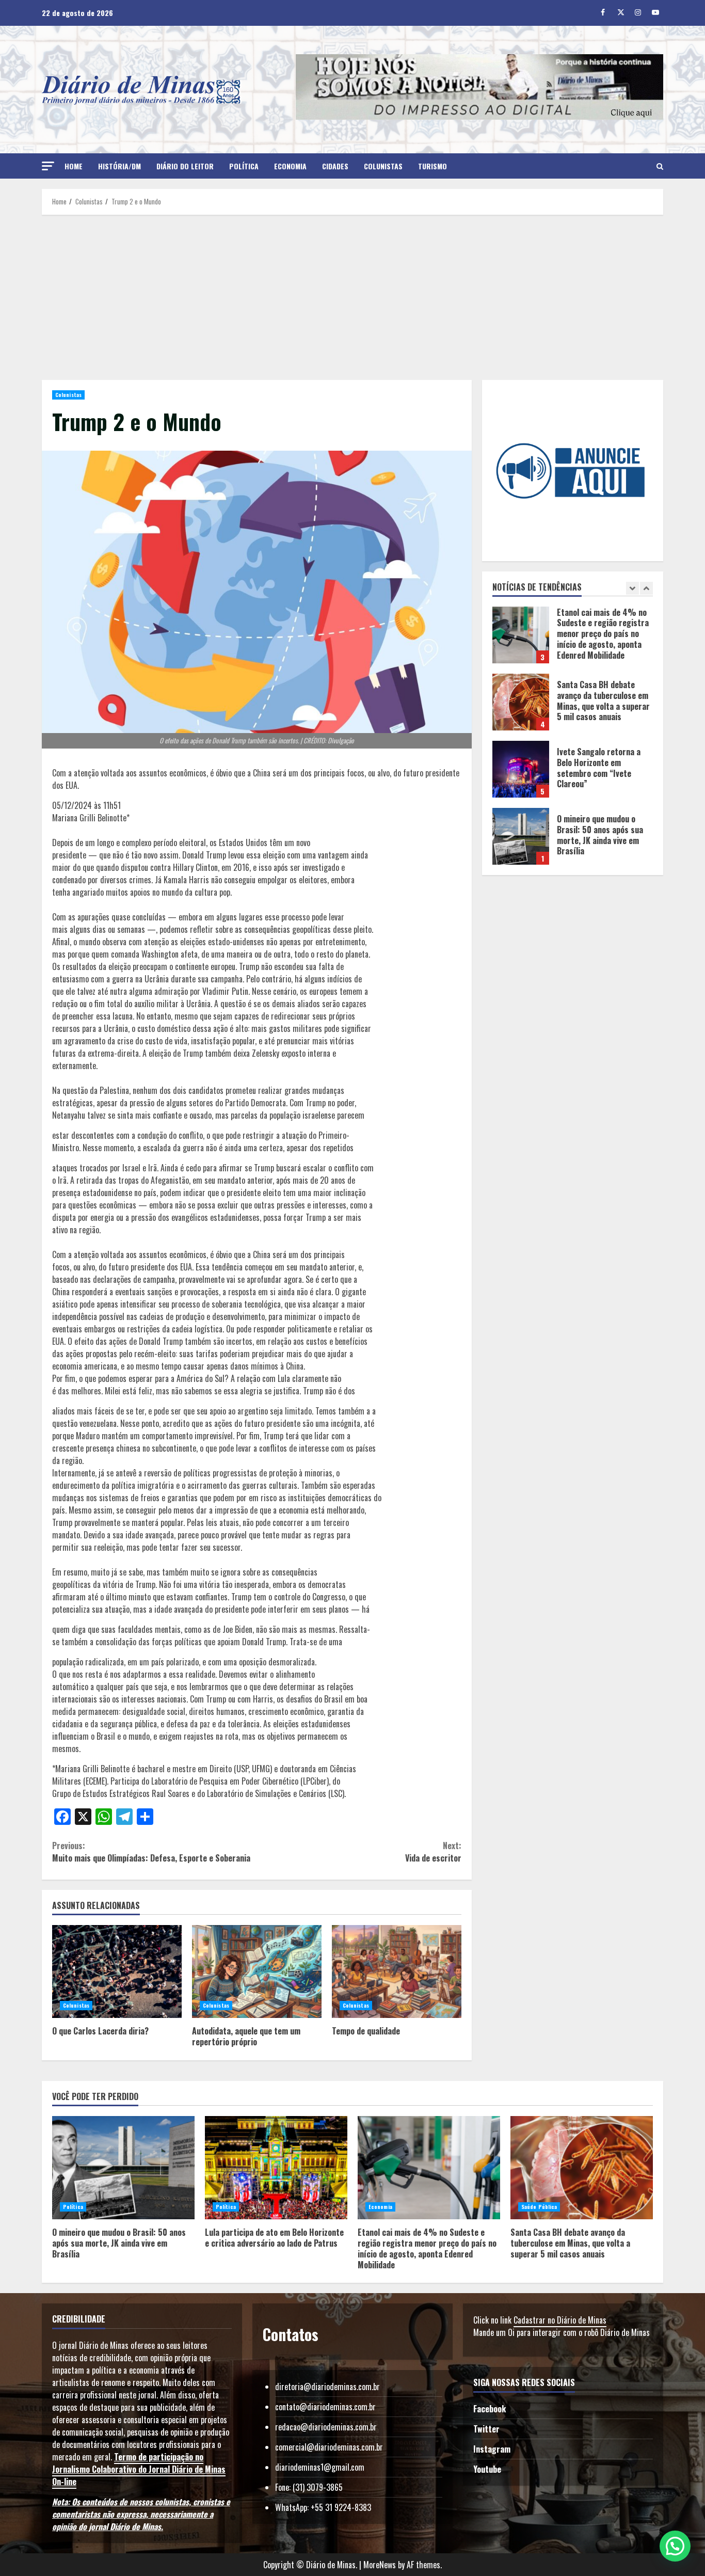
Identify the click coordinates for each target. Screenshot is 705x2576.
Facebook (490, 2409)
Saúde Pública (539, 2207)
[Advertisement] (352, 297)
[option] (573, 640)
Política (244, 166)
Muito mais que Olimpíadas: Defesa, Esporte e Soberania (151, 1852)
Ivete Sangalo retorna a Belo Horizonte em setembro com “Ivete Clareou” (521, 702)
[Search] (660, 166)
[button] (48, 166)
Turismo (432, 166)
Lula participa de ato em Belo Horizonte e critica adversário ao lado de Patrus (521, 836)
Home (74, 166)
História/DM (119, 166)
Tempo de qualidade (397, 1971)
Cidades (335, 166)
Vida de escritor (433, 1852)
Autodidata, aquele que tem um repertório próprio (257, 1971)
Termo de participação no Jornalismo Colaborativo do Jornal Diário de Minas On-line (139, 2469)
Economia (290, 166)
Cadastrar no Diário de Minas (560, 2320)
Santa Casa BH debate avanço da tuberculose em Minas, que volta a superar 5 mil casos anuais (521, 635)
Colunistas (383, 166)
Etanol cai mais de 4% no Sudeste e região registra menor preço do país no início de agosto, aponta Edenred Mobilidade (429, 2168)
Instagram (492, 2449)
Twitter (486, 2429)
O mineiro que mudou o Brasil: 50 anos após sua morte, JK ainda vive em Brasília (521, 769)
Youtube (487, 2469)
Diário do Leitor (185, 166)
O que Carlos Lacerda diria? (117, 1971)
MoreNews (380, 2565)
